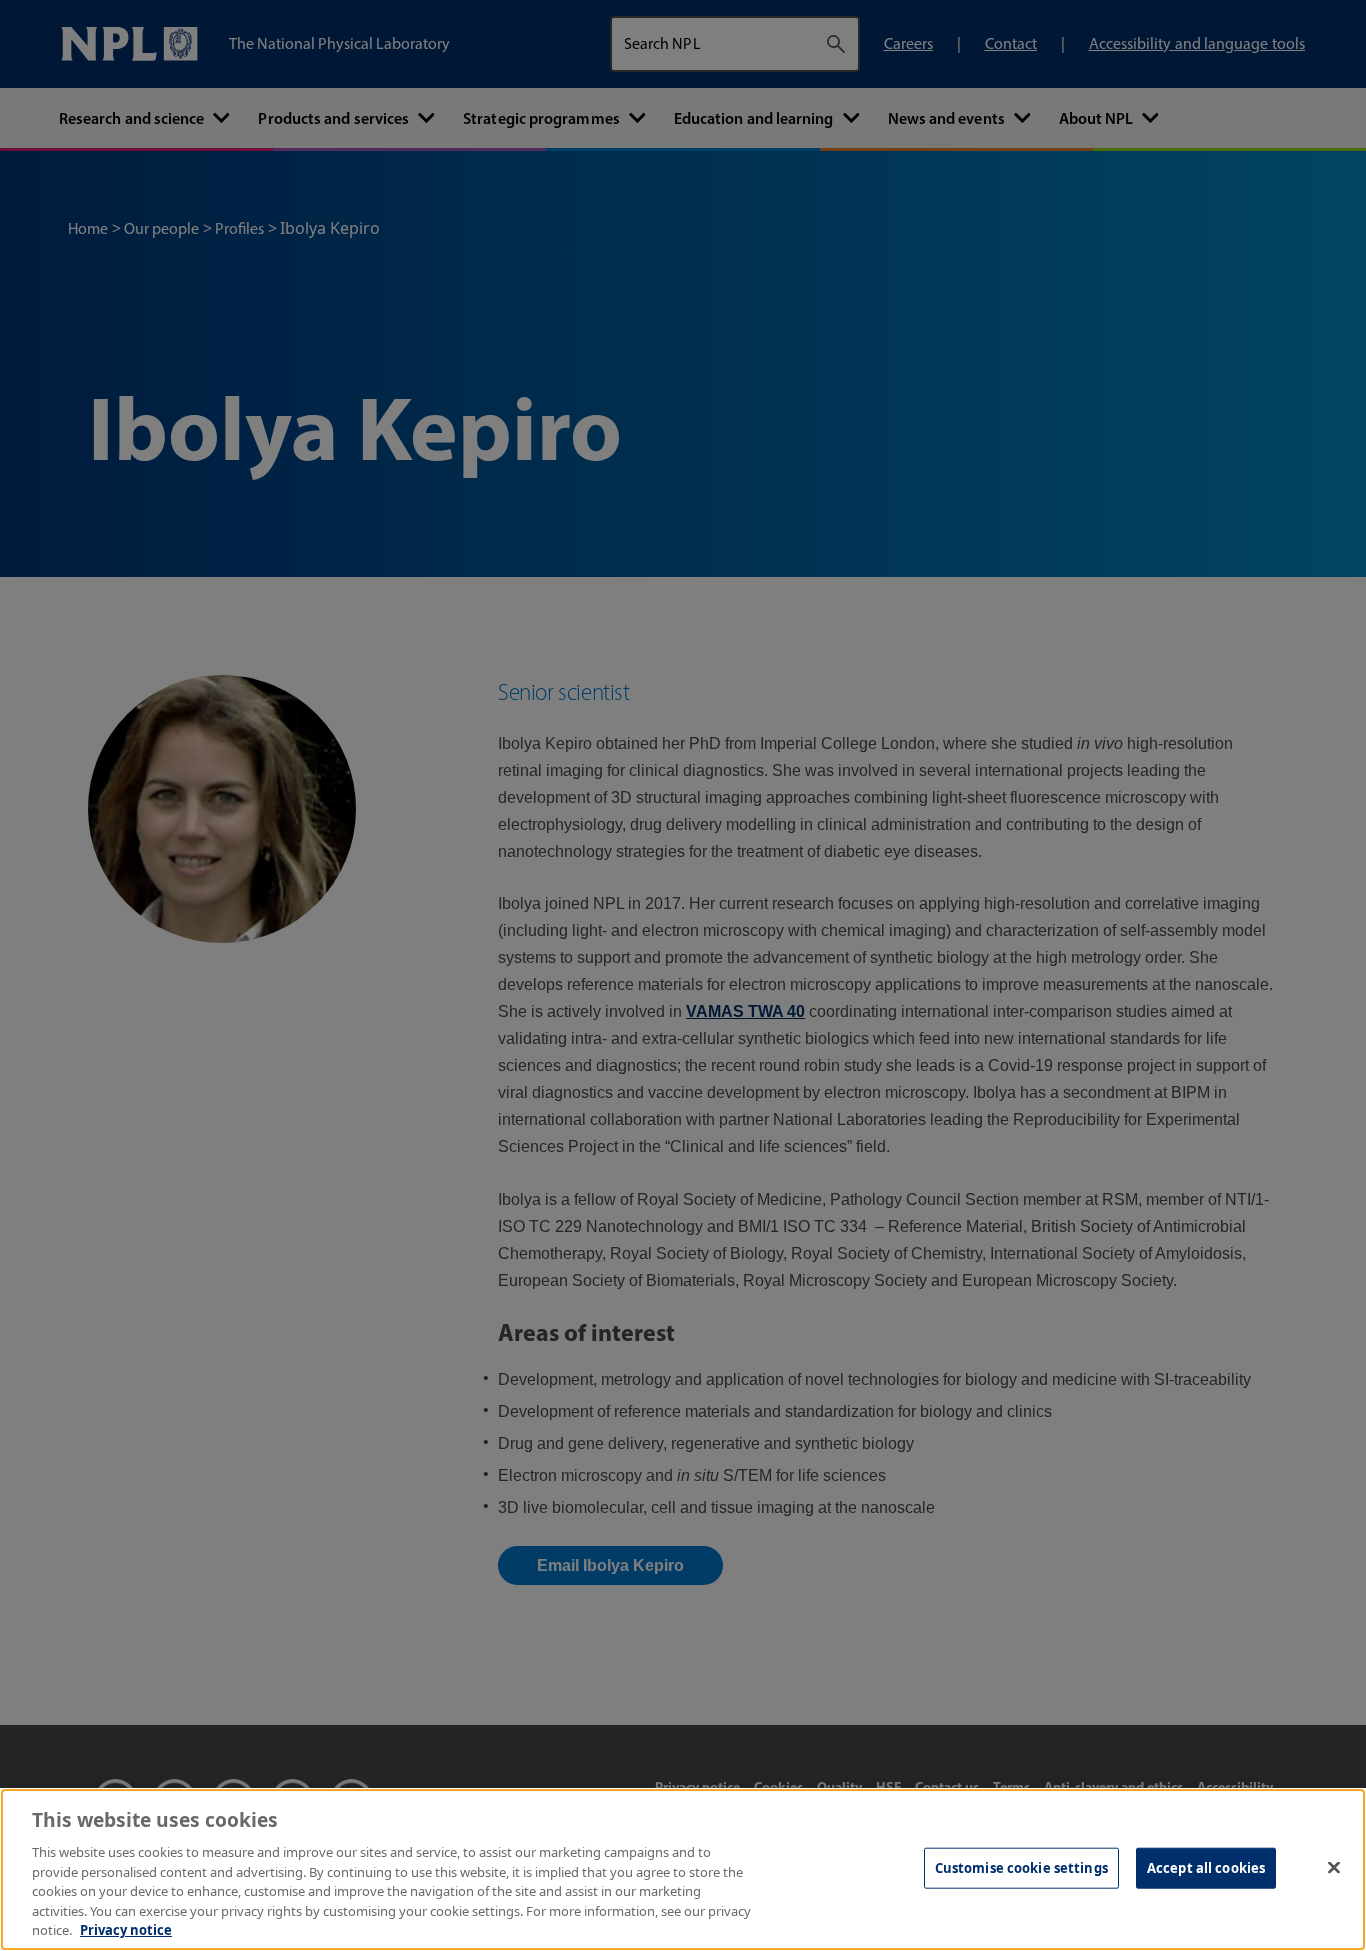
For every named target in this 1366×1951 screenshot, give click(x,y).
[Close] (1334, 1867)
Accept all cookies (1206, 1867)
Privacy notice (126, 1930)
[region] (683, 1869)
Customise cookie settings (1021, 1867)
